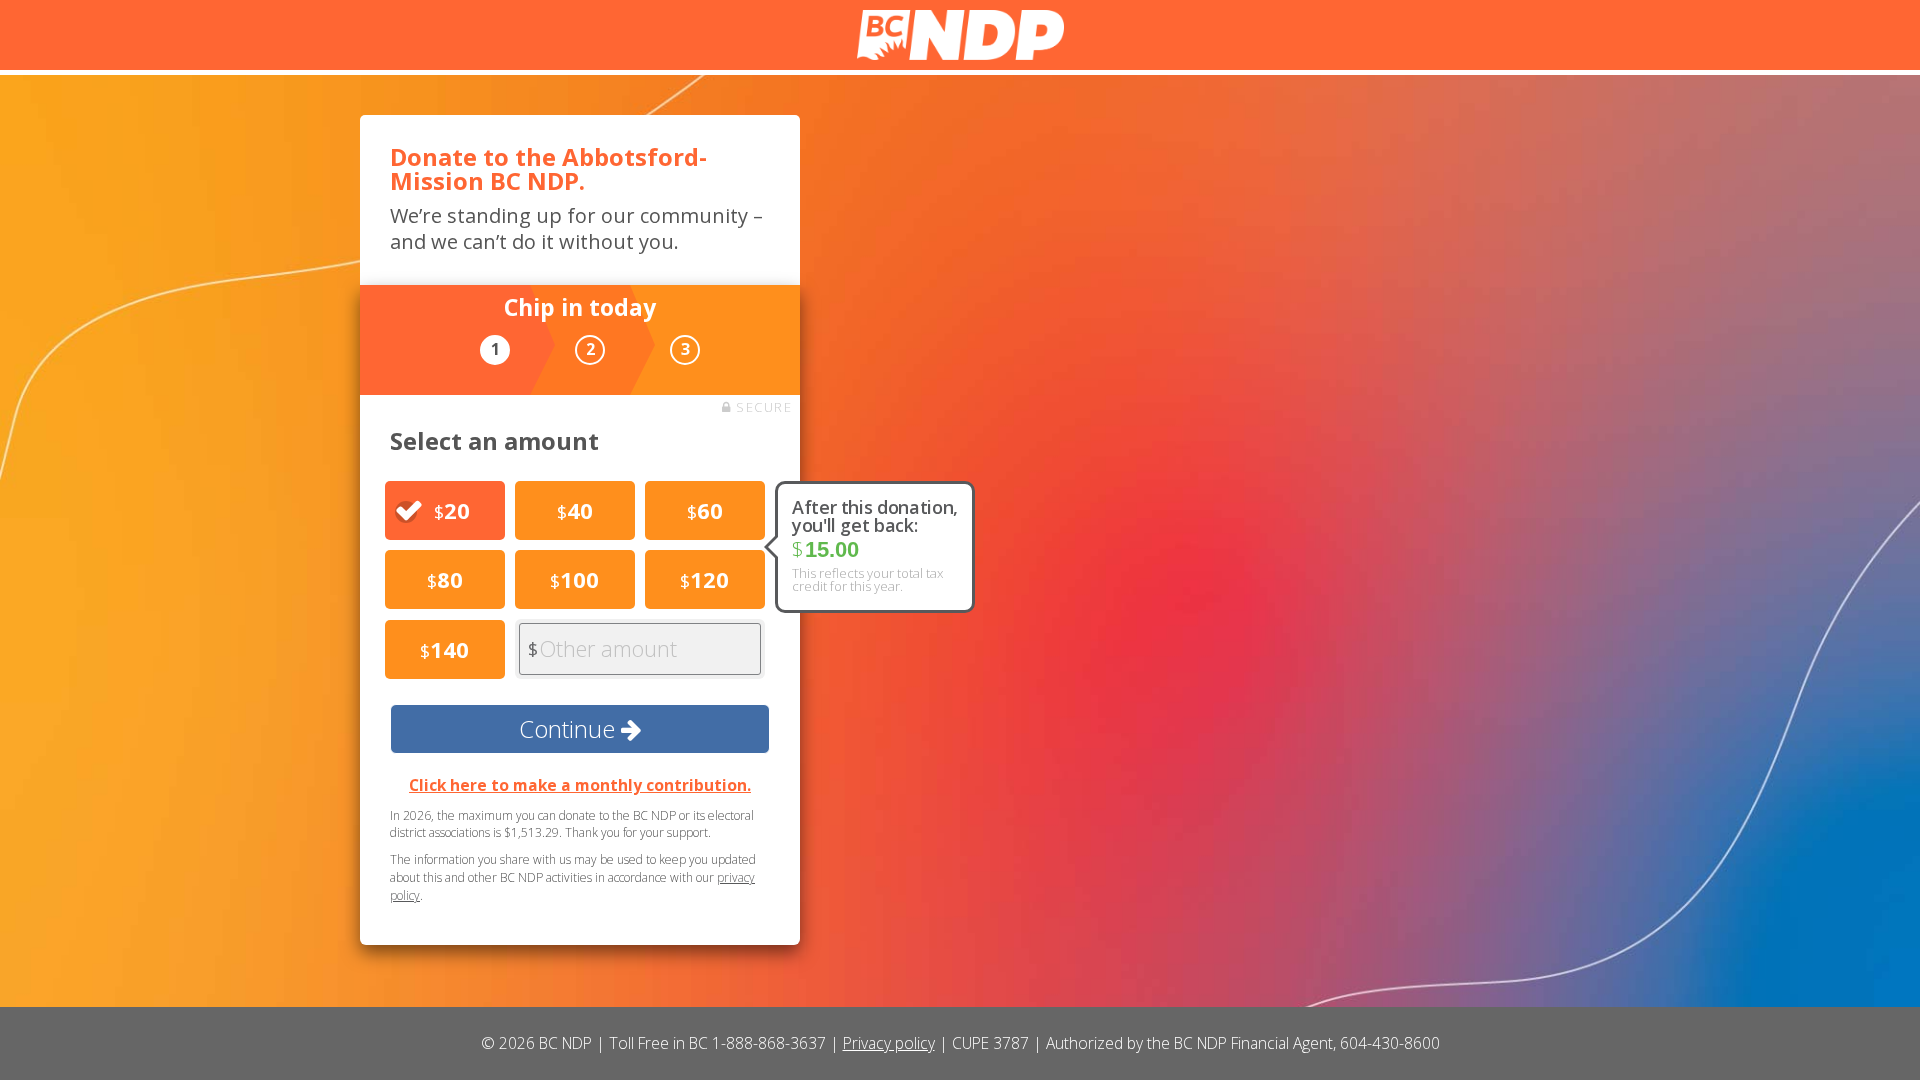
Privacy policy (889, 1043)
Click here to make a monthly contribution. (580, 785)
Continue (570, 728)
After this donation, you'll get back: (875, 516)
